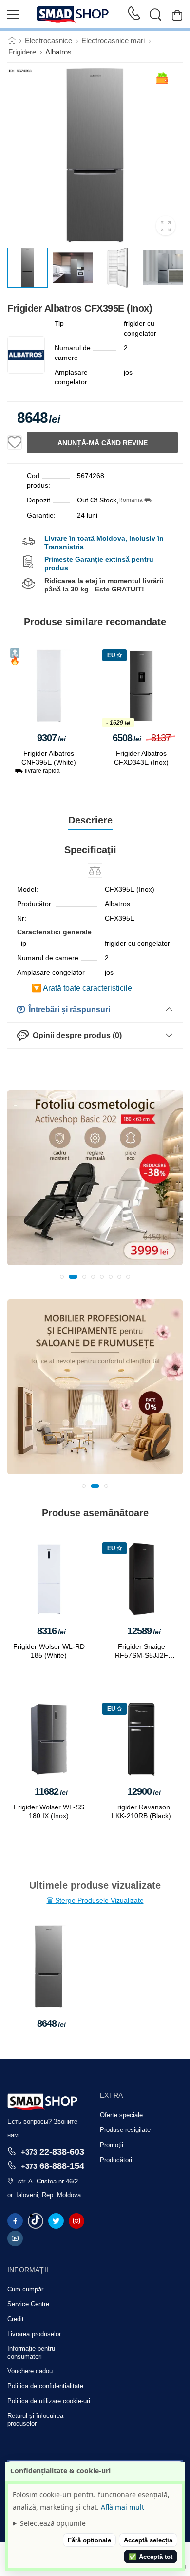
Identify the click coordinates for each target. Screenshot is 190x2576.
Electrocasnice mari (113, 41)
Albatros (58, 52)
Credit (16, 2319)
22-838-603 (53, 2152)
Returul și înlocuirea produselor (35, 2420)
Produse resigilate (125, 2130)
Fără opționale (89, 2540)
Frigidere (22, 52)
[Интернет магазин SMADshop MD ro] (73, 15)
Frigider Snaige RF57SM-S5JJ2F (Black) (142, 1655)
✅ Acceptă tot (151, 2557)
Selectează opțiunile (53, 2523)
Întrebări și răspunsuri (67, 1010)
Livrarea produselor (34, 2334)
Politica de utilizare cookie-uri (49, 2401)
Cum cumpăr (25, 2289)
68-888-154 (53, 2166)
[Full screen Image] (166, 226)
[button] (62, 1277)
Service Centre (28, 2304)
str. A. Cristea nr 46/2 (48, 2181)
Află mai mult (123, 2507)
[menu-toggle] (13, 15)
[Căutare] (155, 15)
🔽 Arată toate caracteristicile (82, 988)
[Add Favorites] (15, 443)
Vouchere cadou (30, 2371)
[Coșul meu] (177, 15)
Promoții (112, 2145)
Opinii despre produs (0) (75, 1035)
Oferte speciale (121, 2115)
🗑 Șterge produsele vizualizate (95, 1900)
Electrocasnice (48, 41)
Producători (116, 2160)
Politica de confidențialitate (45, 2386)
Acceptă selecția (148, 2540)
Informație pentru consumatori (31, 2352)
